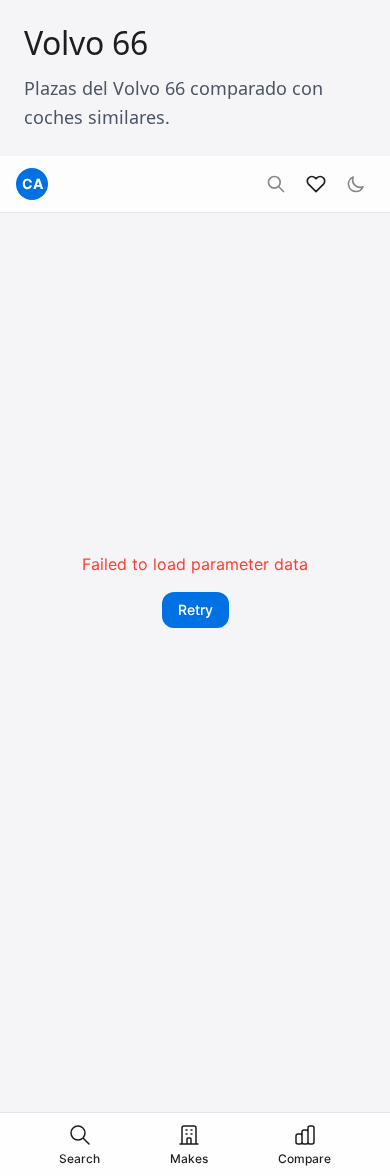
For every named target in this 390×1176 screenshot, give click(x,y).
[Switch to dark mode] (356, 184)
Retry (195, 609)
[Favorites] (316, 184)
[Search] (276, 184)
